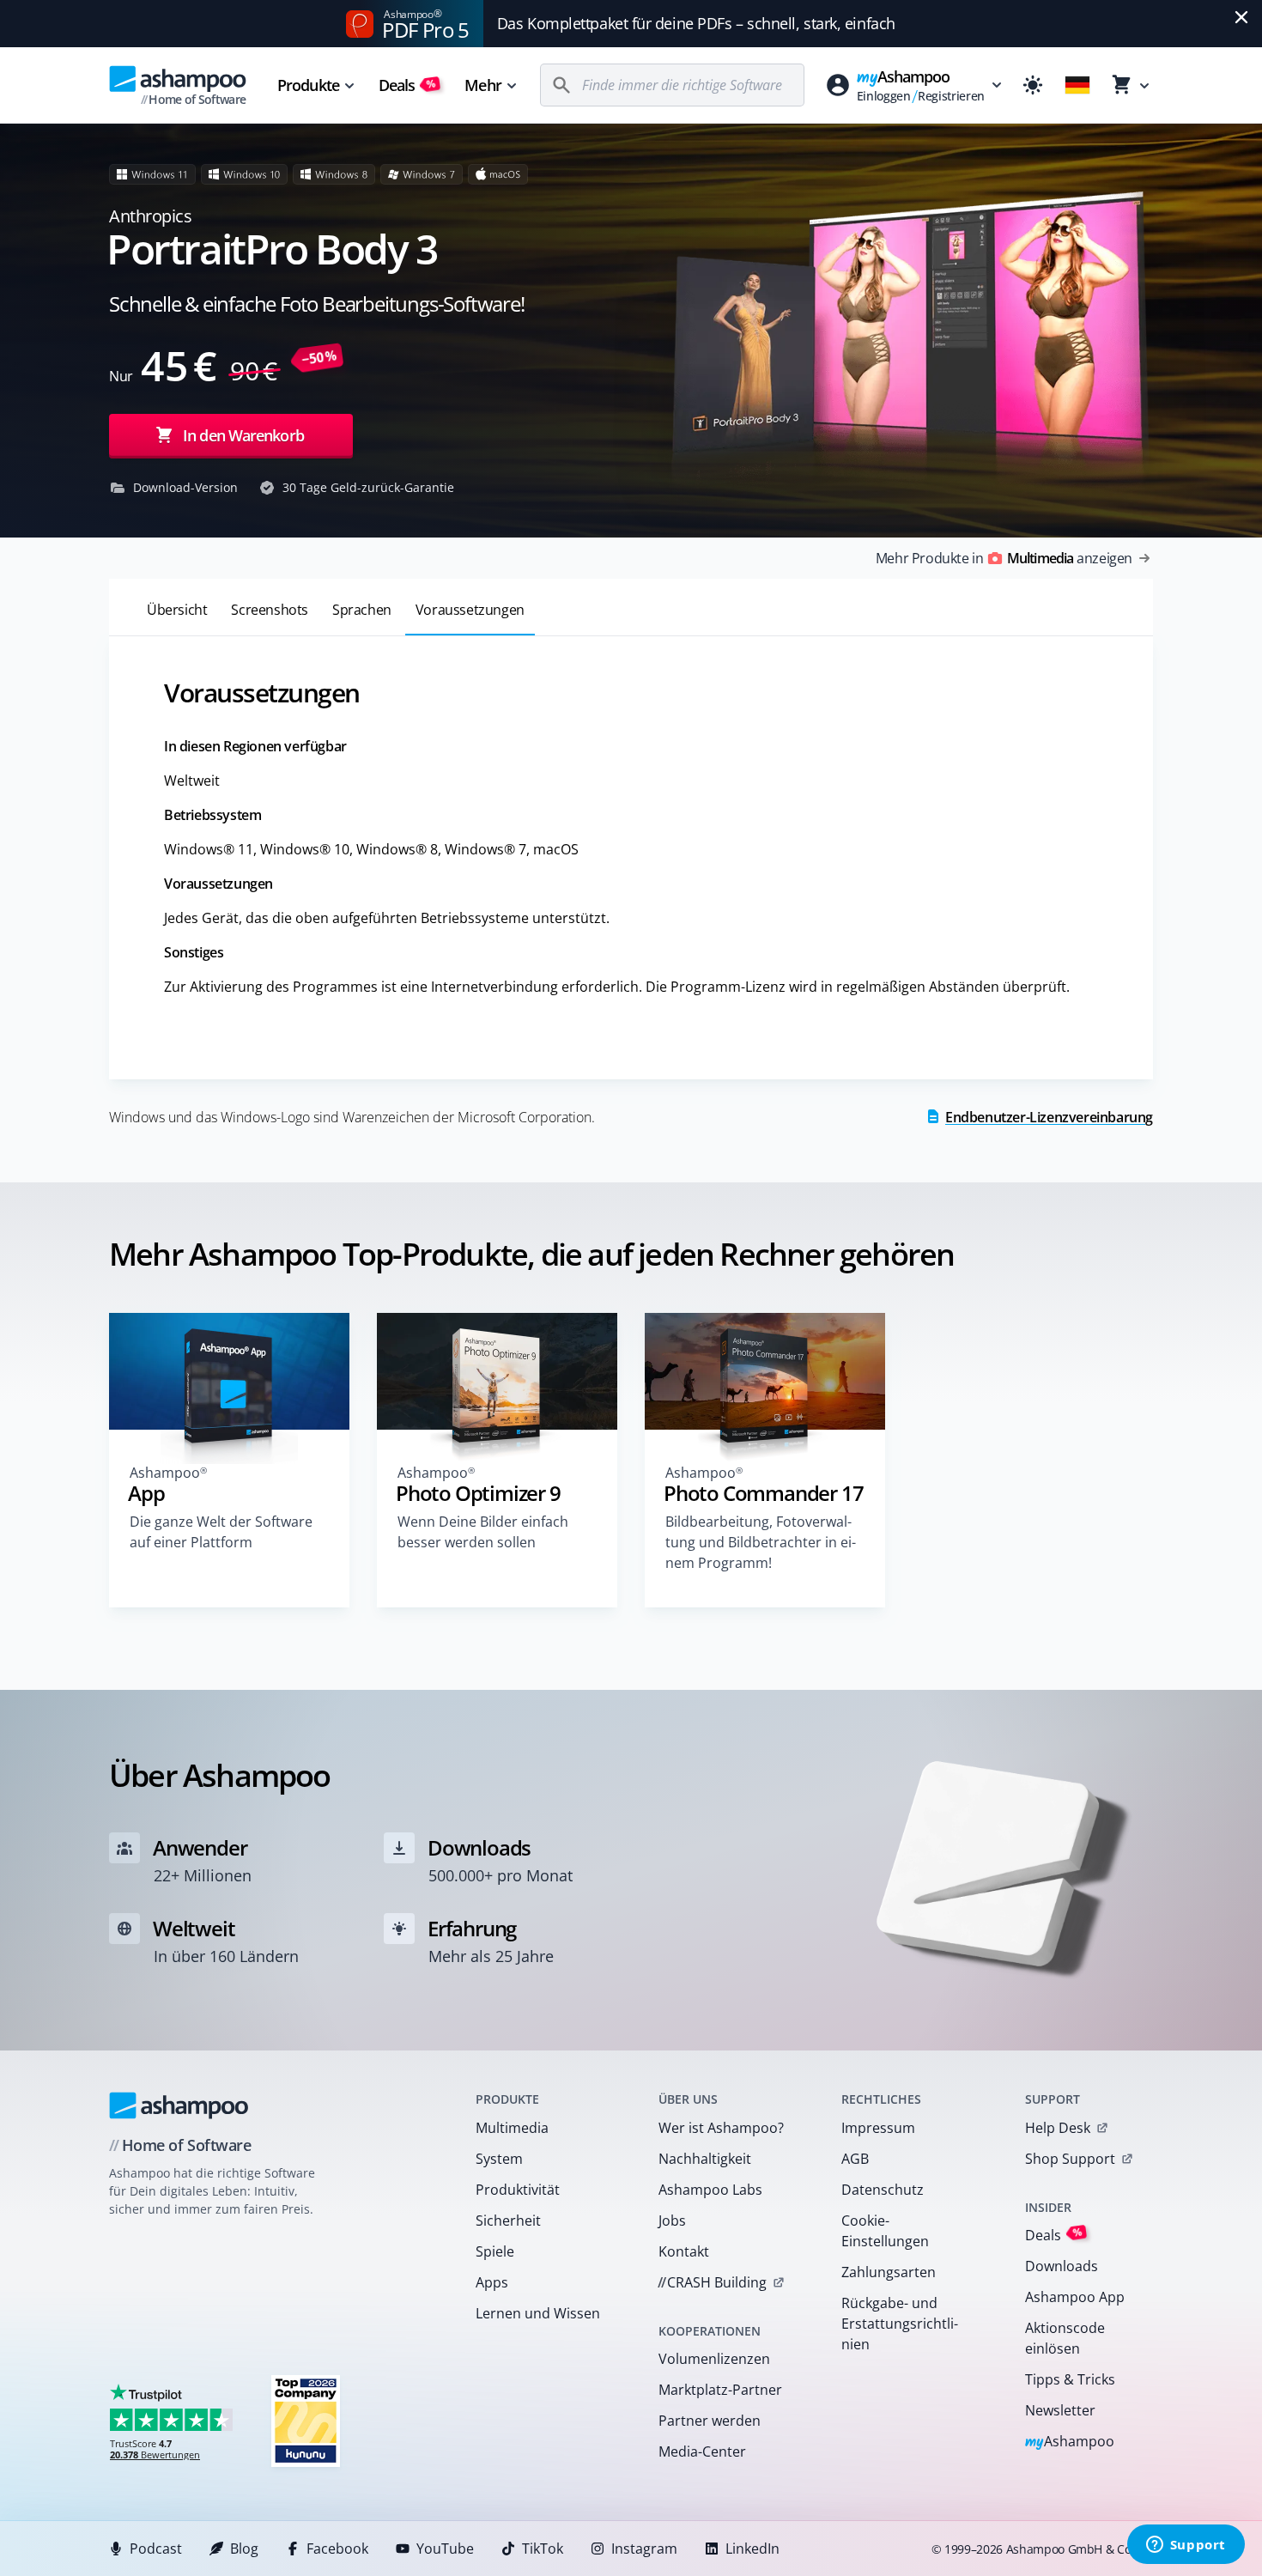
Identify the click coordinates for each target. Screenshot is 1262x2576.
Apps (492, 2282)
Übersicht (177, 610)
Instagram (644, 2549)
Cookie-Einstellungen (885, 2231)
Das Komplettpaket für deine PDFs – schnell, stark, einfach (696, 23)
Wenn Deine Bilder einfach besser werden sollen (483, 1532)
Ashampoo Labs (710, 2190)
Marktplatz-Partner (720, 2390)
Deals (407, 85)
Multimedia (512, 2128)
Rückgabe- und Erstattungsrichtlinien (900, 2324)
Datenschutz (883, 2190)
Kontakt (684, 2251)
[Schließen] (1241, 17)
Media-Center (702, 2451)
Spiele (495, 2251)
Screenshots (270, 610)
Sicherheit (508, 2221)
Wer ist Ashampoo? (721, 2128)
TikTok (543, 2549)
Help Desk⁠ (1058, 2128)
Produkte (308, 85)
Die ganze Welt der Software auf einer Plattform (221, 1532)
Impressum (878, 2128)
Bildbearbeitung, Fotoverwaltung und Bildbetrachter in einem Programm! (761, 1542)
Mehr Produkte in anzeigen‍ (1004, 558)
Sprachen (362, 610)
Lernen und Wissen (538, 2313)
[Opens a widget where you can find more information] (1186, 2546)
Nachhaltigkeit (705, 2159)
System (499, 2159)
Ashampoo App (1075, 2297)
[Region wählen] (1077, 85)
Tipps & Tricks (1070, 2379)
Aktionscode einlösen (1065, 2338)
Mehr (482, 85)
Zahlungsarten (889, 2272)
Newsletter (1060, 2410)
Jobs (672, 2221)
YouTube (445, 2549)
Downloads (1062, 2266)
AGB (855, 2159)
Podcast (156, 2549)
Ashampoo (1070, 2442)
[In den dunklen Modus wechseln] (1033, 85)
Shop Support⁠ (1070, 2159)
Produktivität (518, 2190)
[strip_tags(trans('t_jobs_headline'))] (306, 2420)
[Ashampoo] (179, 2105)
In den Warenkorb (243, 435)
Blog (244, 2549)
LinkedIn (752, 2549)
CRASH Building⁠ (712, 2282)
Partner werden (710, 2421)
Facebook (337, 2549)
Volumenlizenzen (714, 2359)
